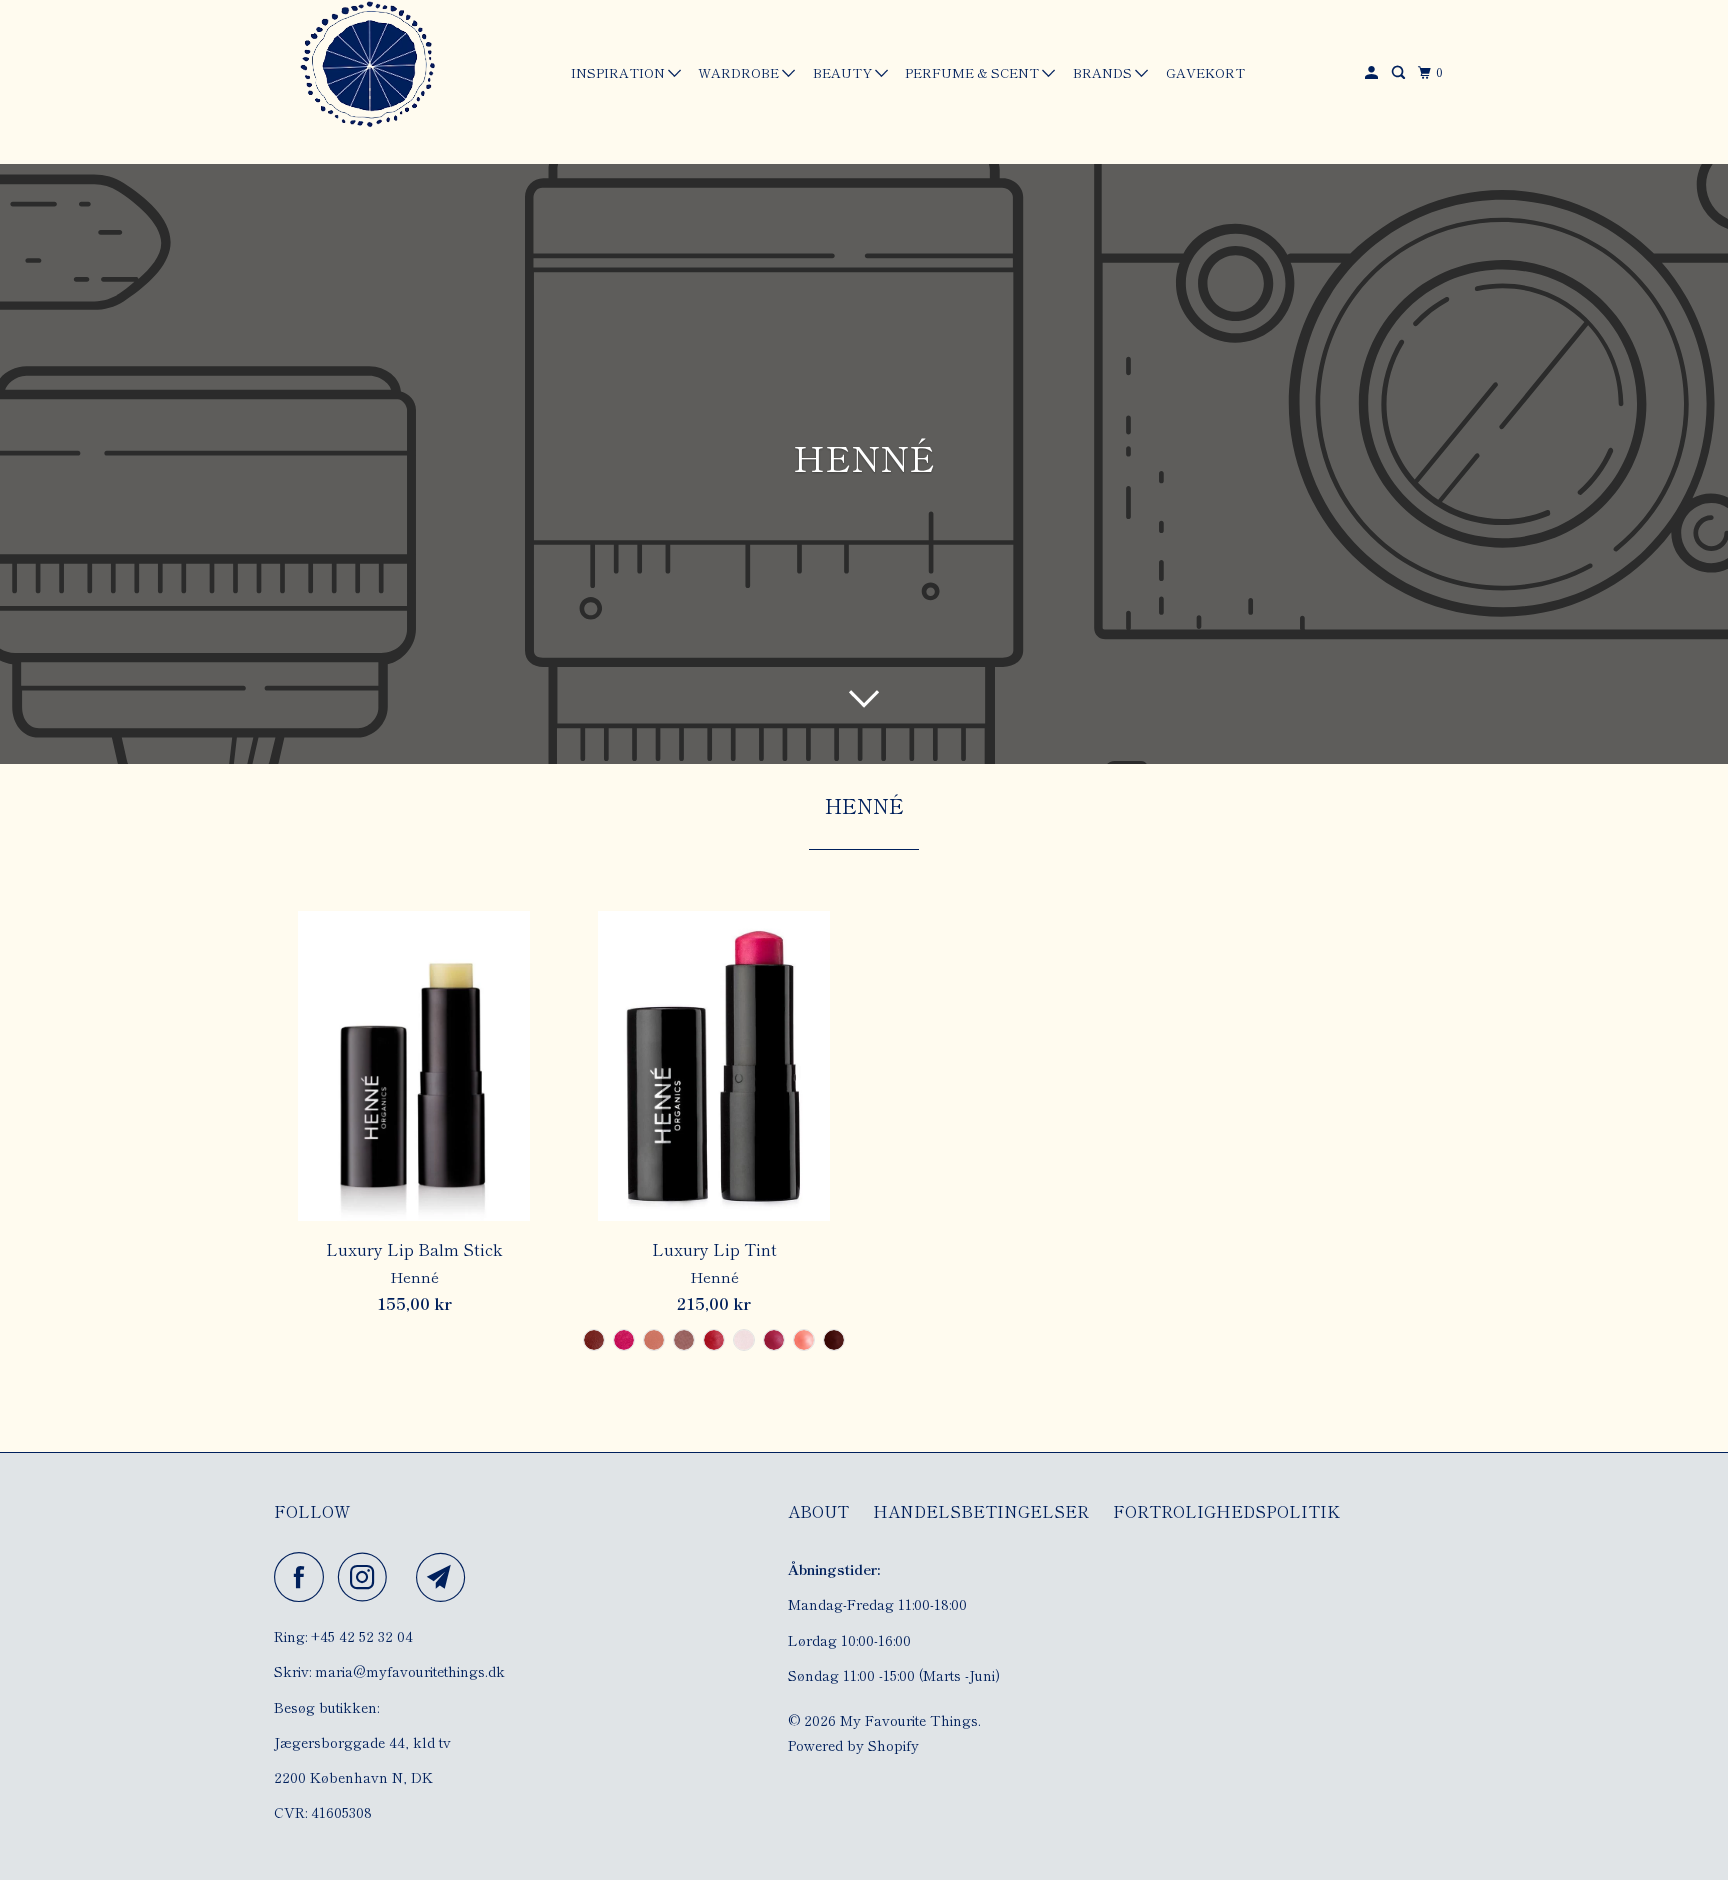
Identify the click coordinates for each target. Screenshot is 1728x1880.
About (818, 1511)
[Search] (1400, 72)
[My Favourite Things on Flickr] (407, 1577)
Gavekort (1205, 72)
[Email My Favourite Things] (446, 1577)
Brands (1104, 72)
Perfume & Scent (973, 72)
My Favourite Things (909, 1720)
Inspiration (619, 72)
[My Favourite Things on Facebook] (304, 1577)
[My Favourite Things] (364, 67)
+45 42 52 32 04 (362, 1636)
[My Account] (1373, 72)
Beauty (844, 72)
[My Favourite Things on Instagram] (368, 1577)
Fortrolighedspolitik (1226, 1511)
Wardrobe (740, 72)
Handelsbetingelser (981, 1511)
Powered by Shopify (853, 1745)
